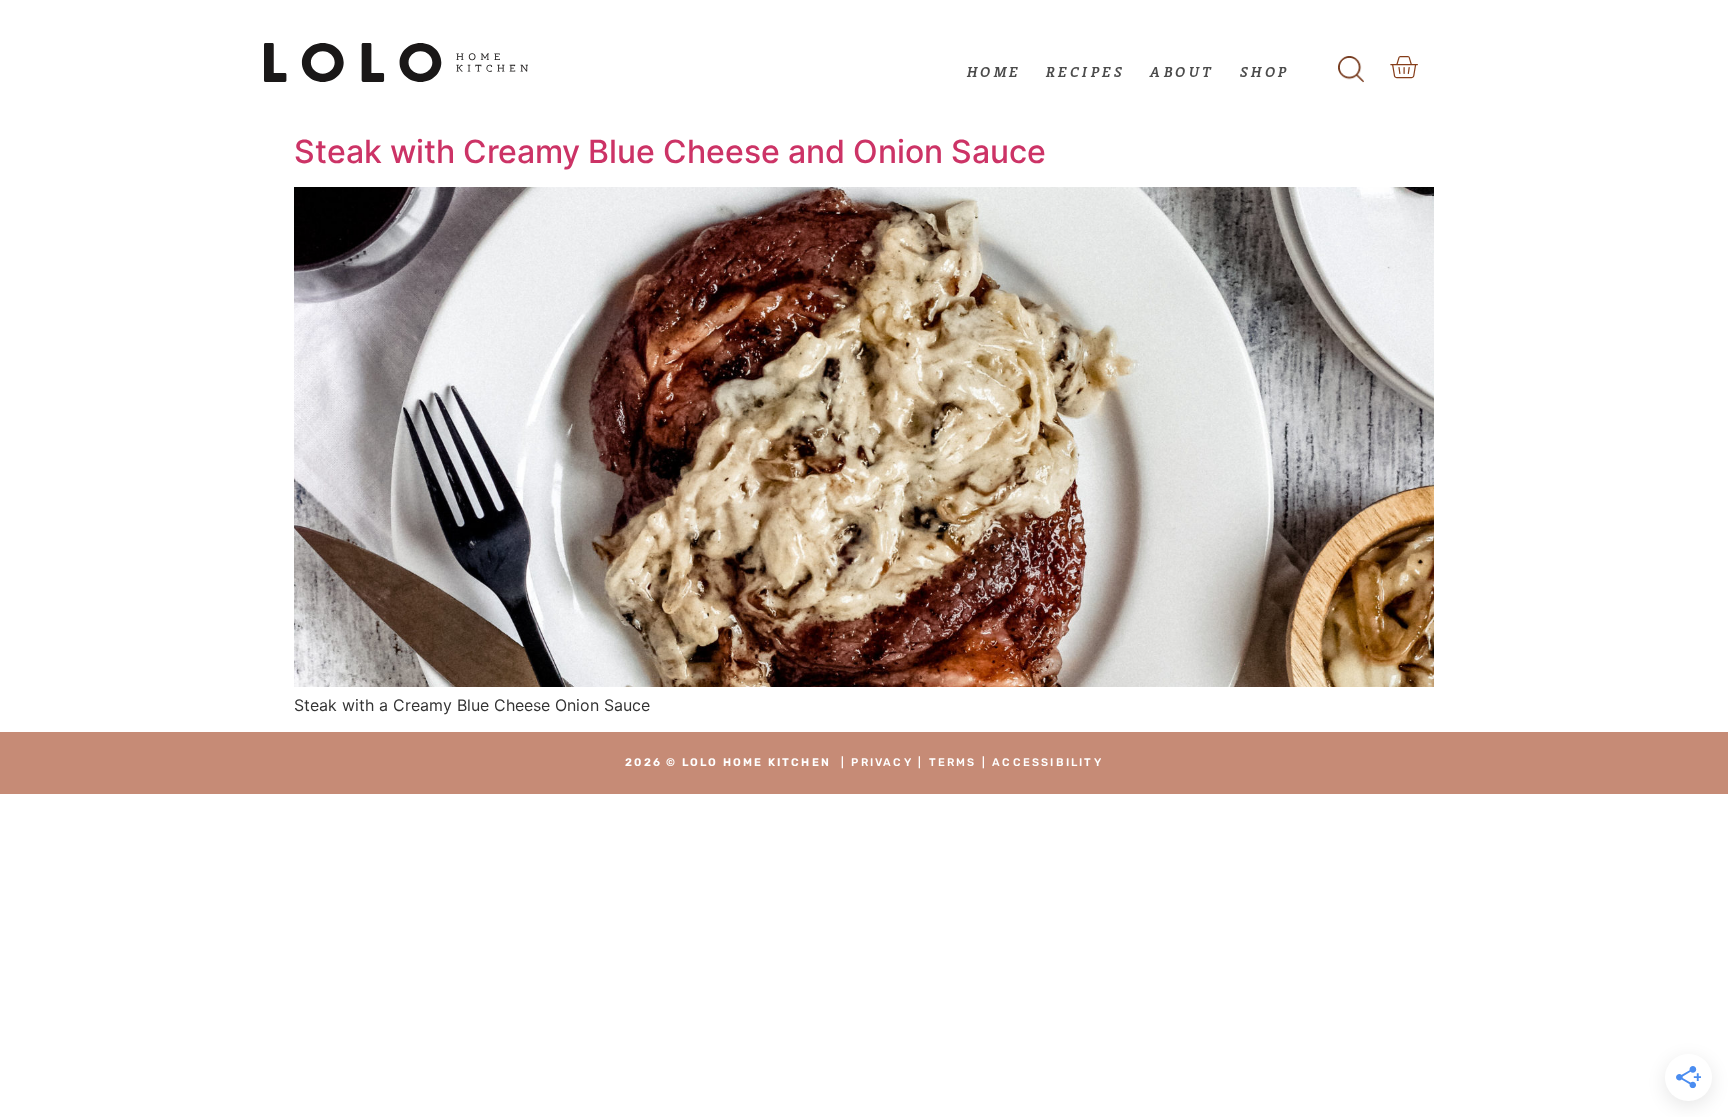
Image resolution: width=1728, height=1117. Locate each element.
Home (994, 71)
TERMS (953, 762)
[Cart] (1403, 67)
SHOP (1265, 71)
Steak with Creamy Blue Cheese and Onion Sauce (670, 151)
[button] (1351, 63)
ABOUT (1182, 71)
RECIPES (1086, 71)
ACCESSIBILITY (1047, 762)
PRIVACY (881, 762)
